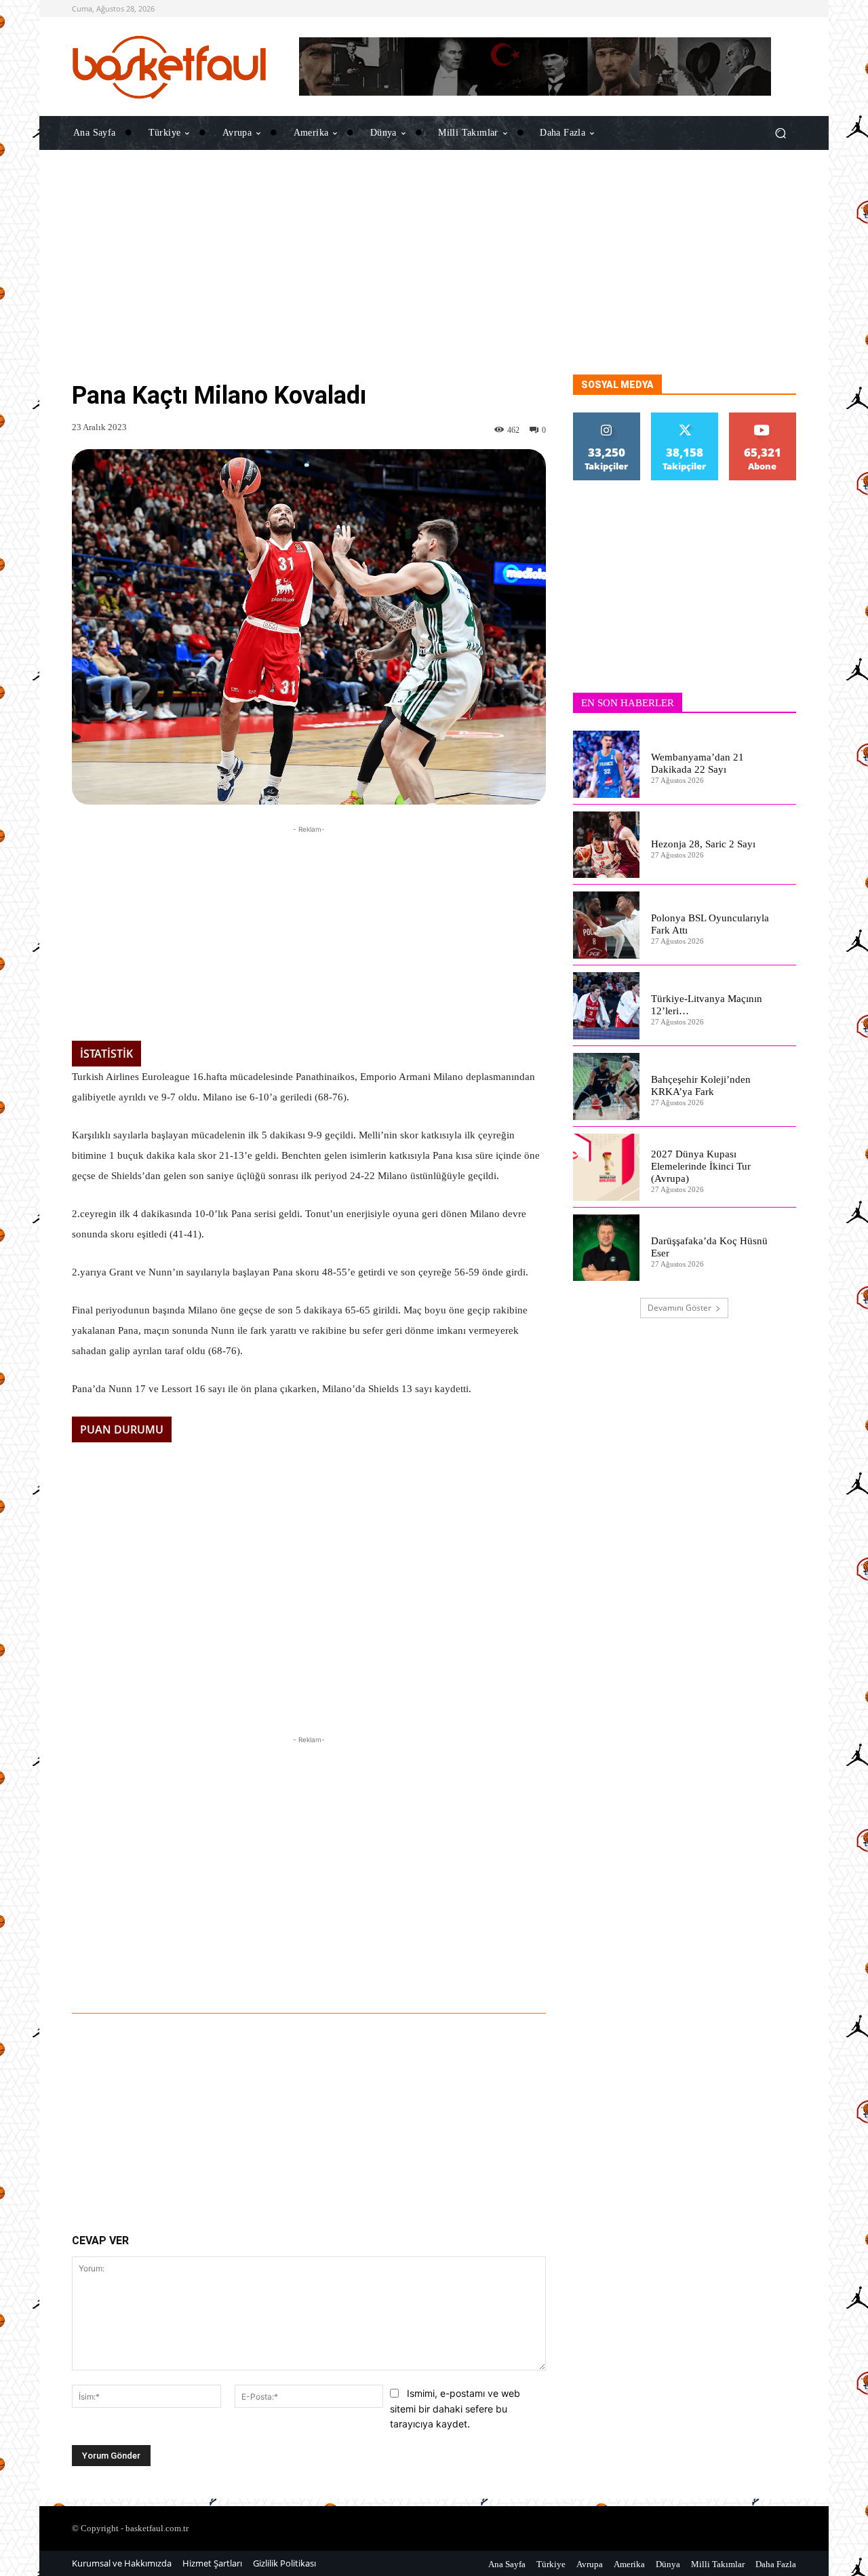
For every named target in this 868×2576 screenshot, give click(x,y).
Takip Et (607, 418)
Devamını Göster (679, 1308)
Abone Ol (763, 418)
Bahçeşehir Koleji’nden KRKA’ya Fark (701, 1085)
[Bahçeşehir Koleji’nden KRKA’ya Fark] (607, 1087)
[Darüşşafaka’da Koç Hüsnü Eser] (607, 1248)
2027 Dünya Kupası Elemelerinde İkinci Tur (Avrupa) (701, 1166)
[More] (477, 1976)
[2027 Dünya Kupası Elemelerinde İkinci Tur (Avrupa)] (607, 1167)
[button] (780, 133)
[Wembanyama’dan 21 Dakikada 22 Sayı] (607, 764)
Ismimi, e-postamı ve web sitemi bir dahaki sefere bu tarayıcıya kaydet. (455, 2408)
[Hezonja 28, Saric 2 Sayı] (607, 845)
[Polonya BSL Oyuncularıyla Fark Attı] (607, 925)
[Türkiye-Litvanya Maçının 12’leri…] (607, 1006)
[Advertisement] (434, 280)
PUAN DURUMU (122, 1429)
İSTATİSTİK (106, 1054)
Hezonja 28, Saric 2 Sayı (703, 844)
